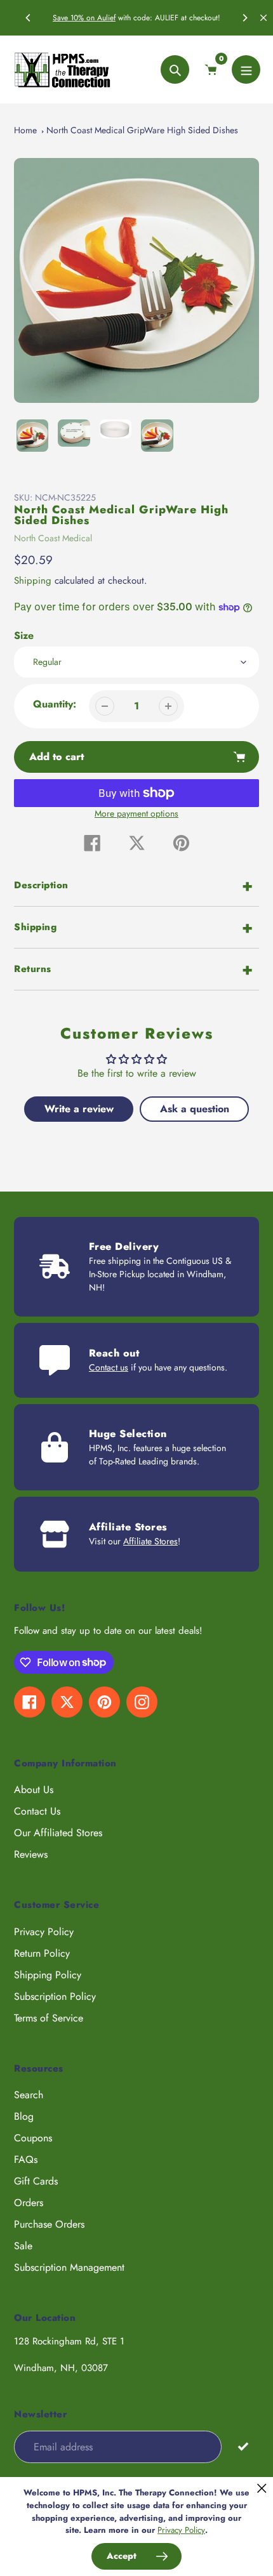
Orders (29, 2203)
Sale (23, 2246)
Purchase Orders (49, 2224)
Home (25, 130)
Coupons (33, 2138)
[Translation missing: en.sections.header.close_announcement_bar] (263, 18)
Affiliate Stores (150, 1541)
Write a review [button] (79, 1109)
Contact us (109, 1367)
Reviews (31, 1854)
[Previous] (29, 18)
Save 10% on (75, 18)
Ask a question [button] (195, 1109)
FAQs (26, 2159)
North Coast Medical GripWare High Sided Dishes (142, 130)
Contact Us (37, 1811)
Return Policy (42, 1953)
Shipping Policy (48, 1975)
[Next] (244, 18)
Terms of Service (49, 2018)
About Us (34, 1790)
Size (24, 635)
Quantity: (55, 704)
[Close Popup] (262, 2488)
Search (29, 2095)
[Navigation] (246, 69)
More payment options (136, 813)
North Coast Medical (53, 538)
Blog (24, 2116)
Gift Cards (36, 2181)
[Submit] (243, 2446)
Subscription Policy (55, 1996)
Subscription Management (69, 2267)
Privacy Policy (44, 1932)
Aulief (106, 18)
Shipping (33, 581)
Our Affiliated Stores (58, 1833)
